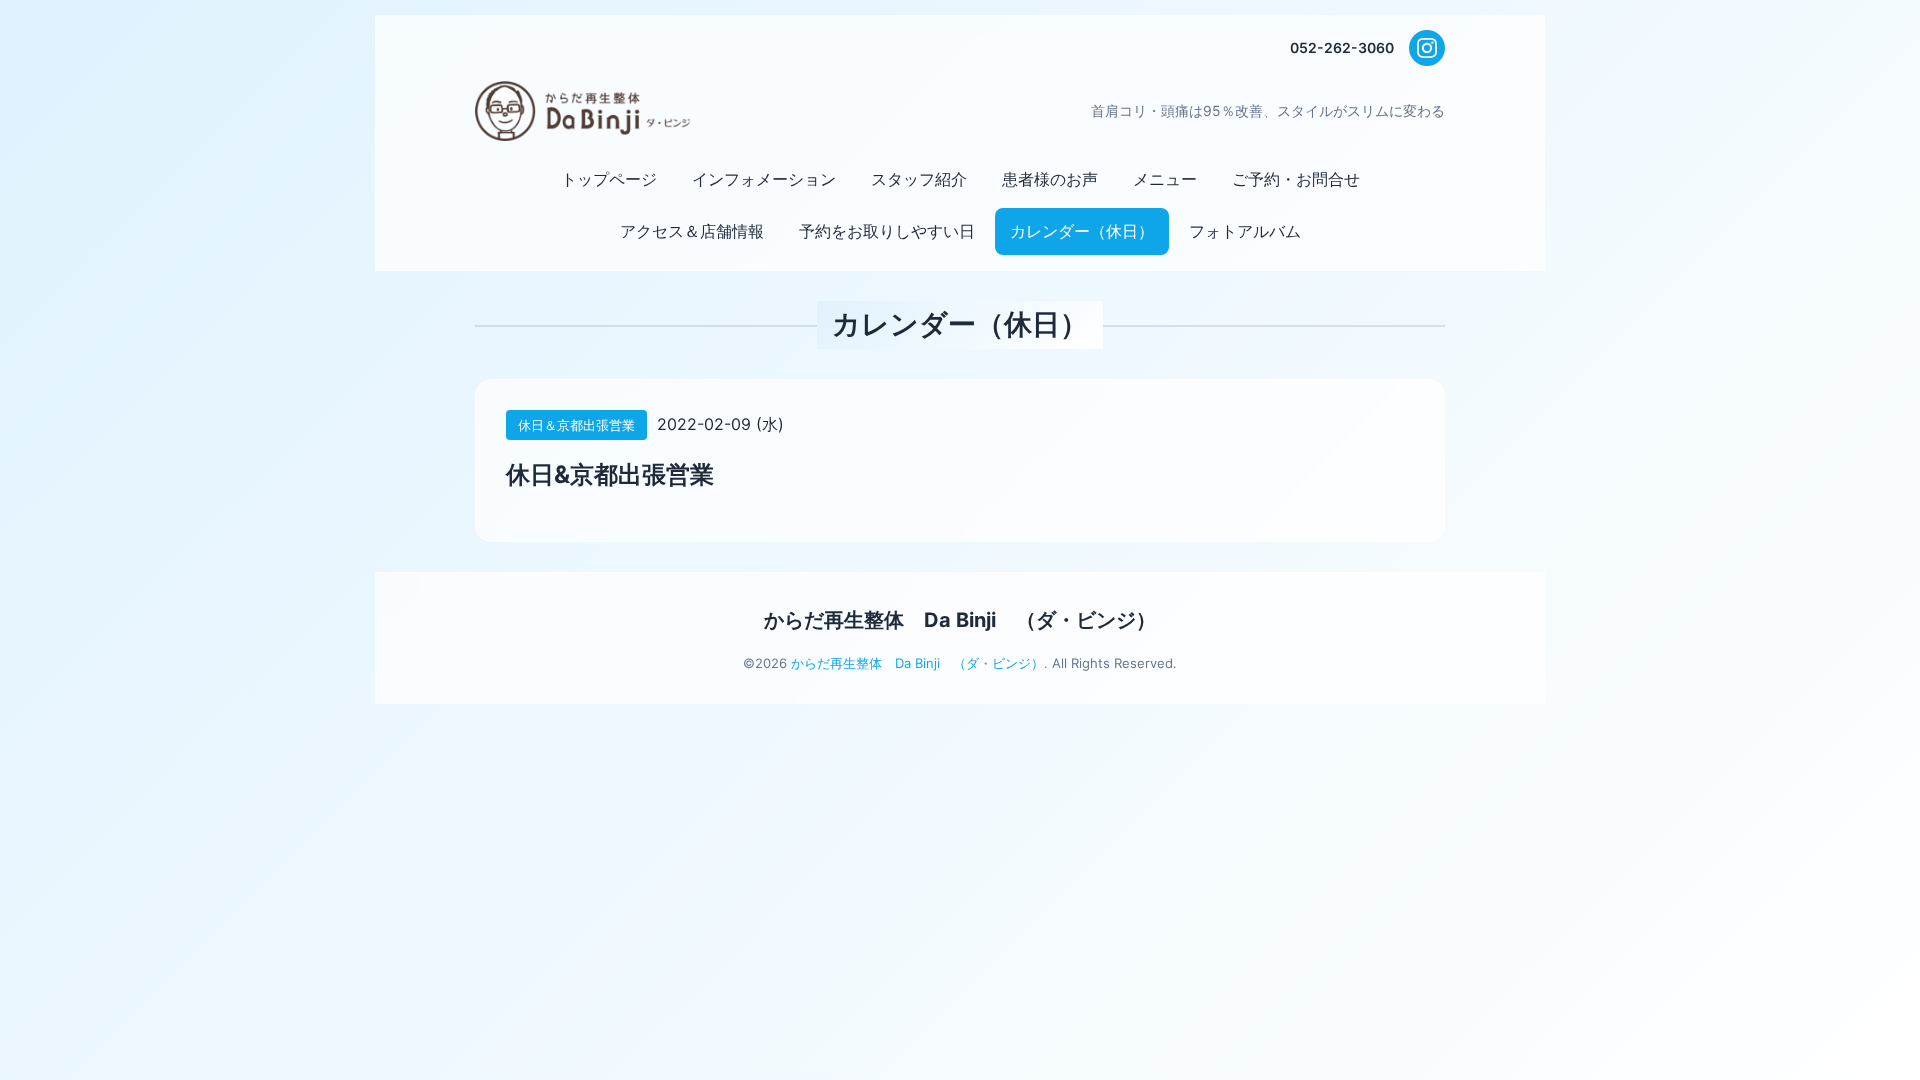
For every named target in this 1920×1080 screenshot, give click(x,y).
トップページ (609, 179)
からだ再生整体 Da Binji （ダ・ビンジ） (960, 620)
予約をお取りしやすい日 (887, 231)
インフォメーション (764, 179)
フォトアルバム (1245, 231)
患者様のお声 (1050, 179)
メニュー (1165, 179)
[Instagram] (1427, 48)
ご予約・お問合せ (1296, 179)
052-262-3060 (1342, 47)
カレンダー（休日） (1082, 231)
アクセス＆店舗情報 (692, 231)
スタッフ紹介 (919, 179)
